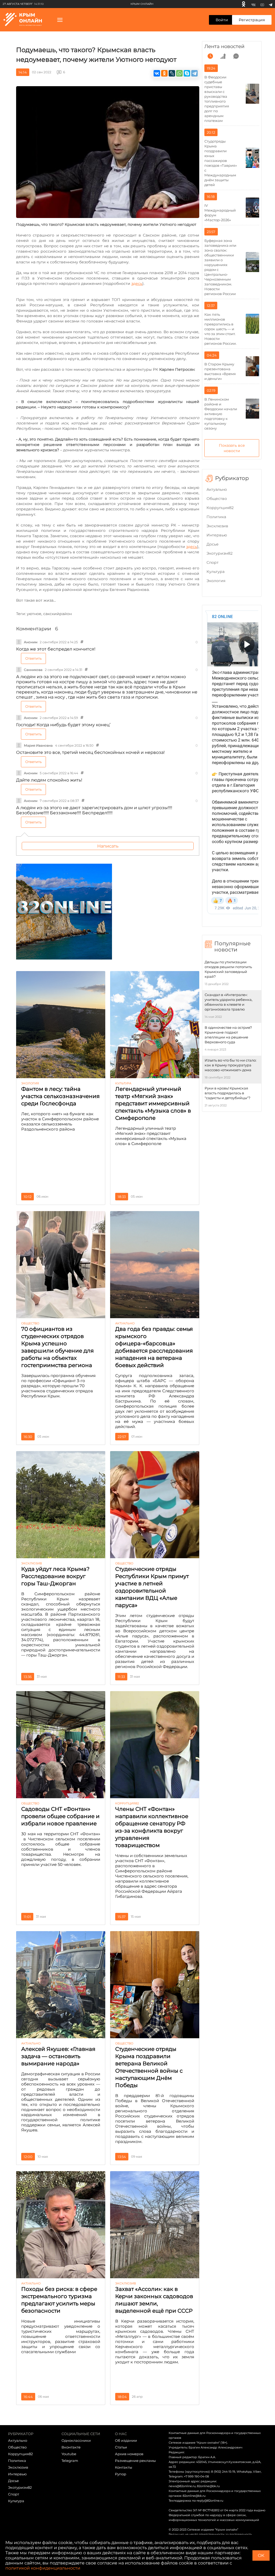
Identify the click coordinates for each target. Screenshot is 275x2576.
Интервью (217, 535)
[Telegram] (271, 4)
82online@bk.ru (208, 2486)
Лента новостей (224, 46)
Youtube (69, 2454)
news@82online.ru (182, 2486)
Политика (216, 517)
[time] (210, 56)
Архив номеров (129, 2454)
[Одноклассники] (244, 4)
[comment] (236, 56)
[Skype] (187, 73)
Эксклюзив (217, 526)
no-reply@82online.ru (208, 2501)
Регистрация (252, 20)
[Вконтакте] (253, 4)
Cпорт (213, 562)
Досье (213, 544)
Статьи (121, 2447)
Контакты (124, 2467)
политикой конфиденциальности (43, 2568)
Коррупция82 (220, 508)
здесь (137, 284)
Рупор (121, 2474)
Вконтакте (71, 2447)
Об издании (126, 2440)
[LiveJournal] (172, 73)
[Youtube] (262, 4)
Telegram (70, 2461)
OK (261, 2555)
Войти (222, 20)
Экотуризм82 (220, 553)
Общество (217, 499)
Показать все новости (232, 448)
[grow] (223, 56)
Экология (216, 581)
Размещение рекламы (135, 2461)
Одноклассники (76, 2440)
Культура (216, 572)
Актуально (217, 489)
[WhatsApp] (179, 73)
